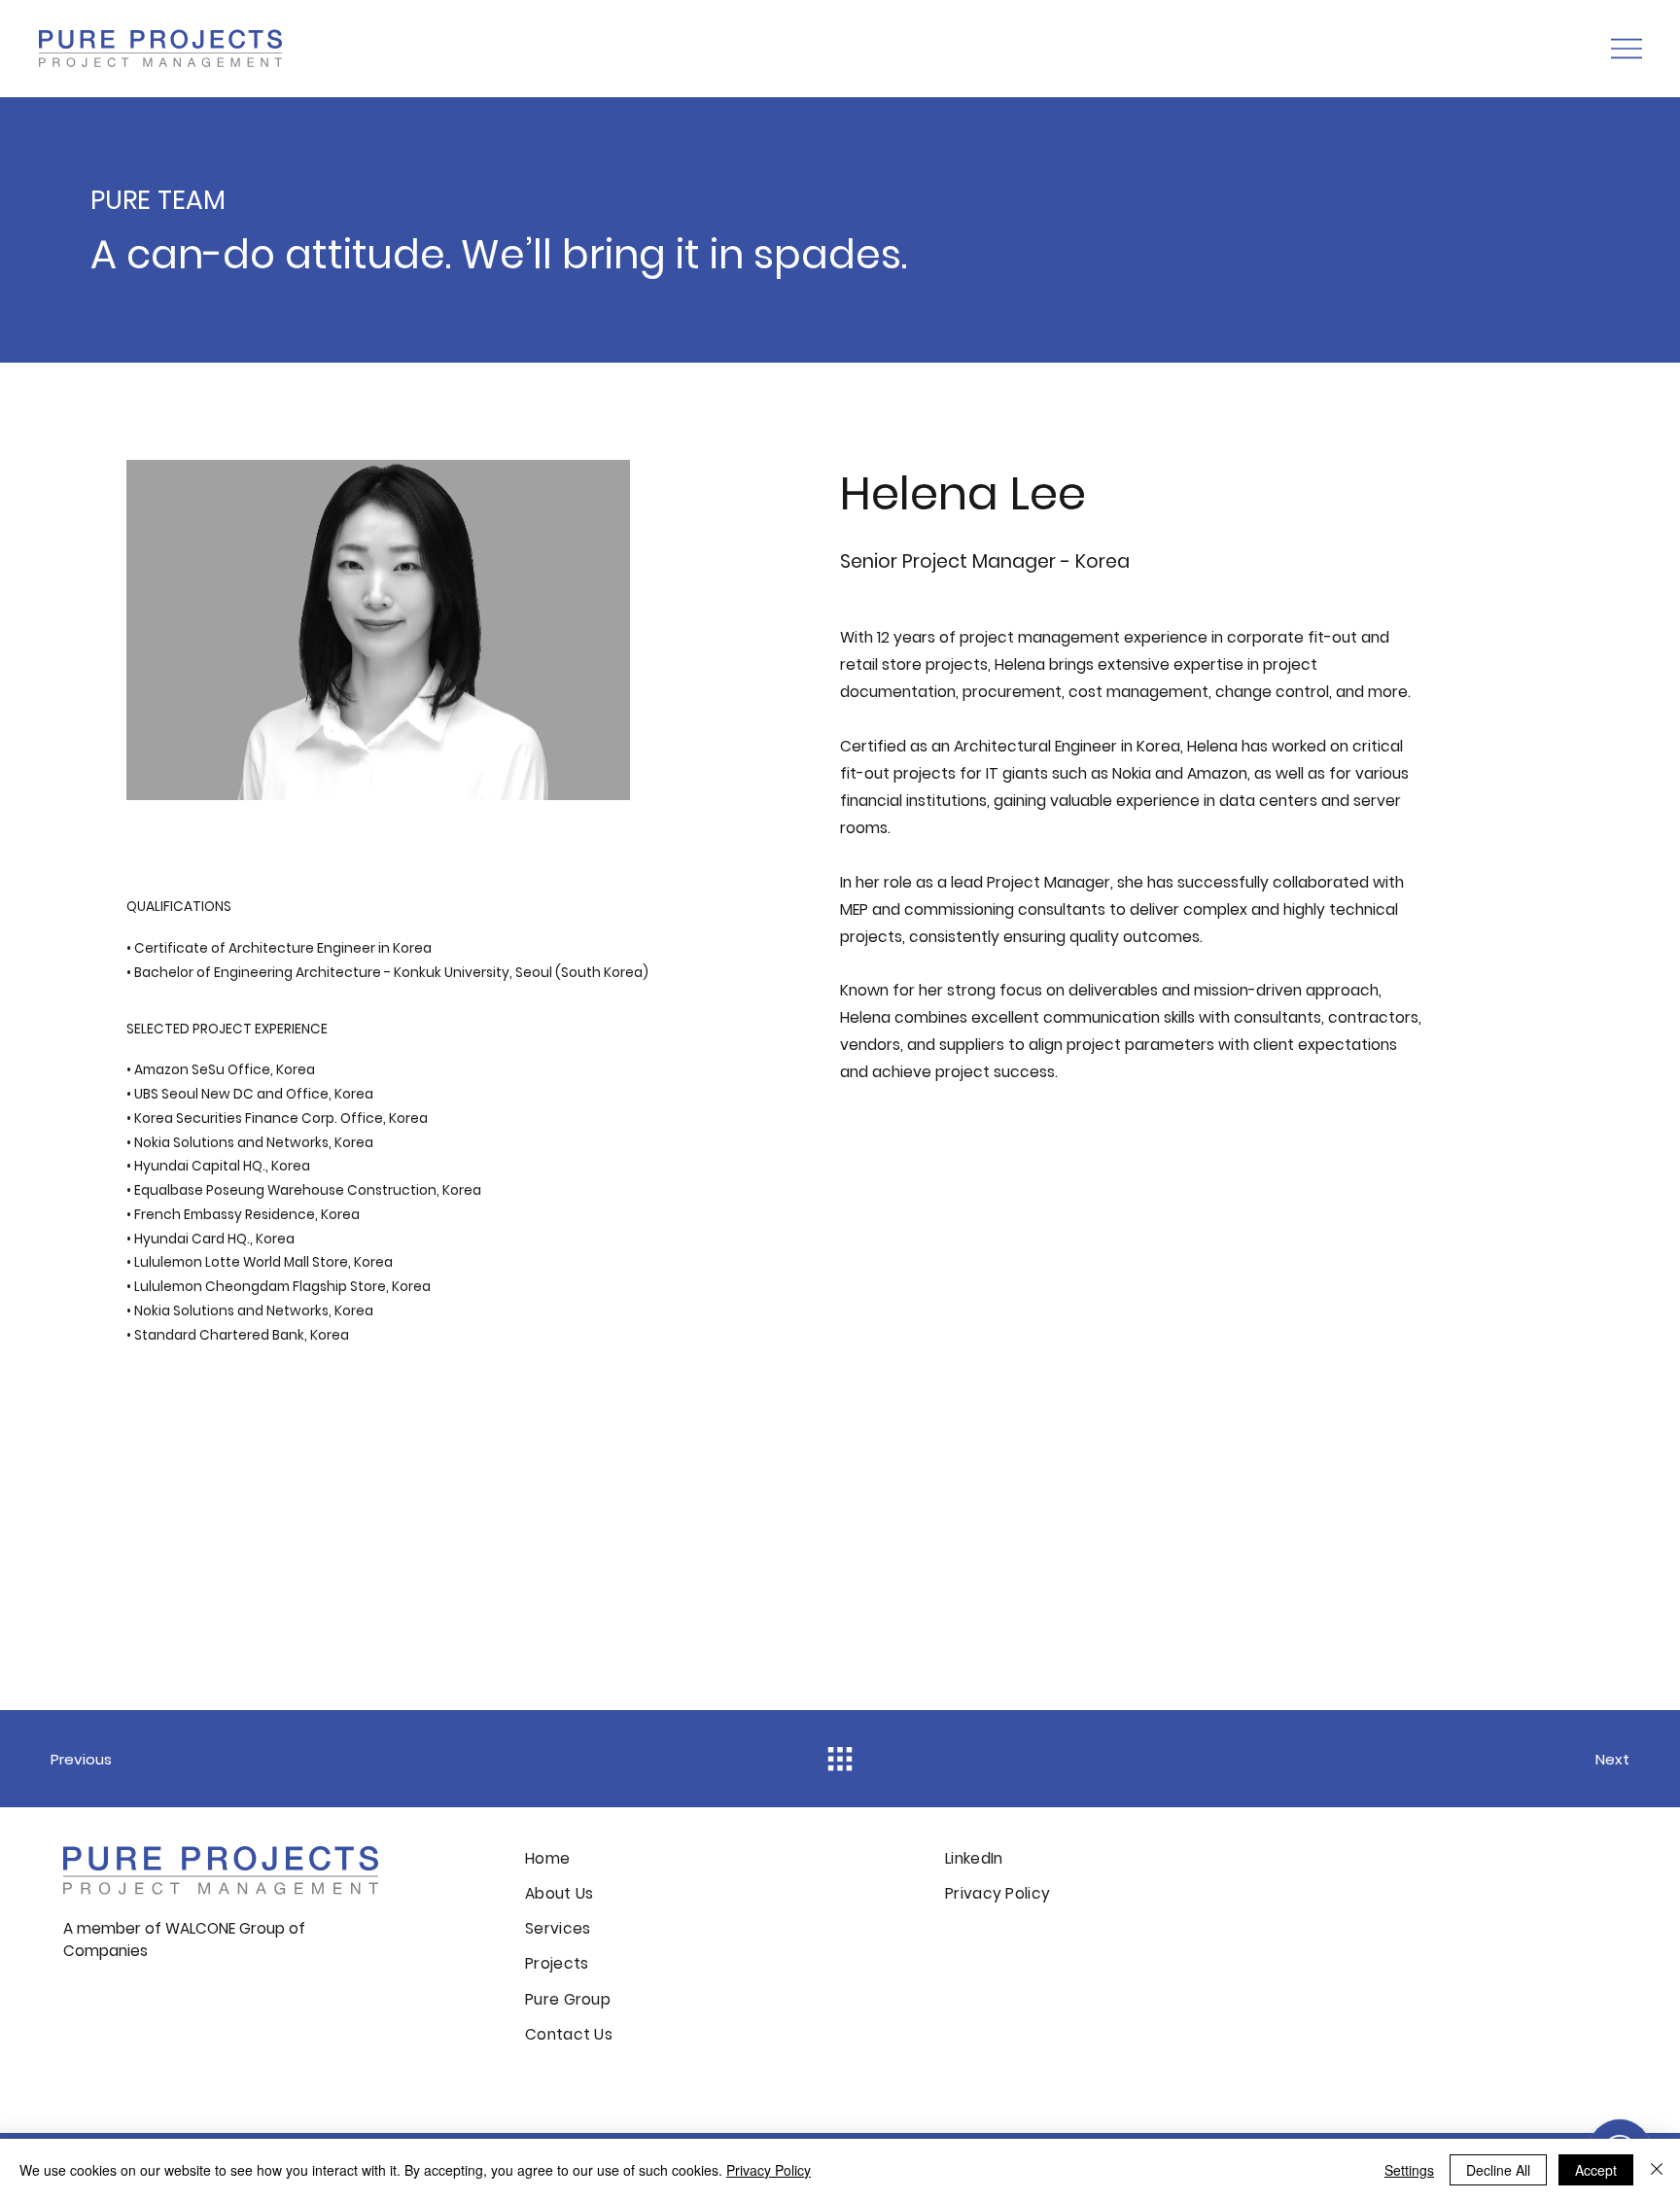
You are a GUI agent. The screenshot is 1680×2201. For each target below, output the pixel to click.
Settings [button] (1409, 2170)
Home (550, 1858)
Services (558, 1928)
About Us (559, 1893)
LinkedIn (974, 1858)
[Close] (1657, 2170)
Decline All (1498, 2170)
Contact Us (569, 2034)
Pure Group (568, 1999)
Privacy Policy (997, 1893)
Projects (557, 1963)
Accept (1596, 2170)
